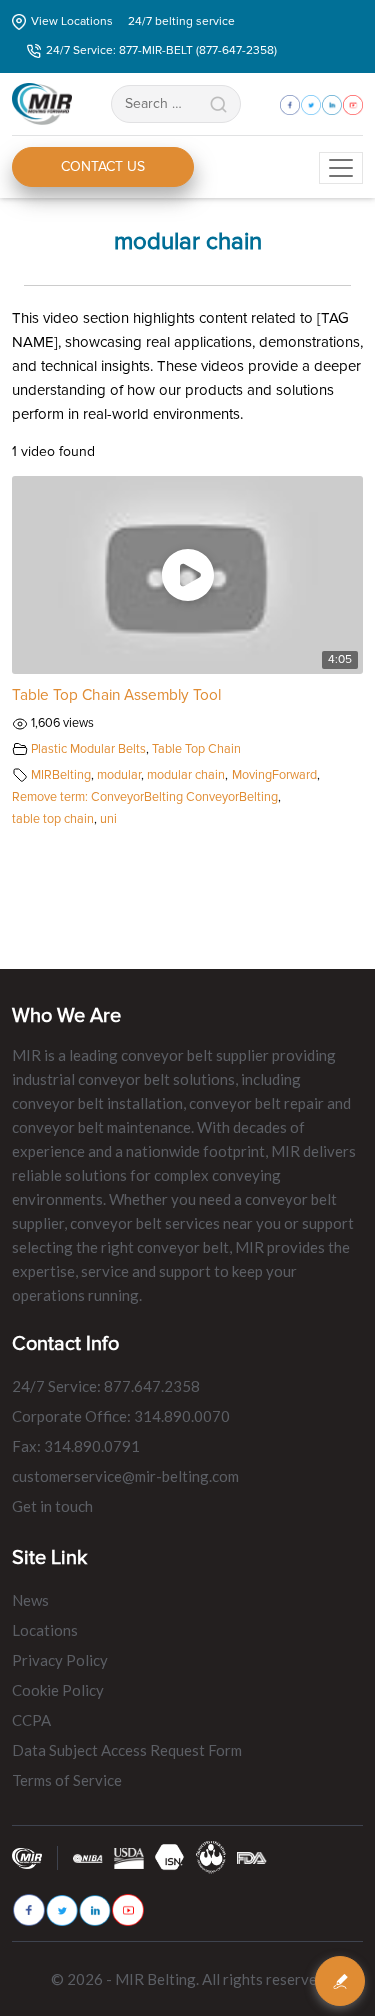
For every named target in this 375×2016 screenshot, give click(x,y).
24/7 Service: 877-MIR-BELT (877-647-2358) (161, 50)
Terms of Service (67, 1780)
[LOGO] (211, 1856)
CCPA (31, 1720)
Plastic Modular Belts (88, 749)
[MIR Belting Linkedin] (95, 1910)
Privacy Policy (60, 1660)
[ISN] (170, 1856)
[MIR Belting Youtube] (128, 1910)
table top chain (53, 819)
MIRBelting (61, 775)
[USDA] (129, 1857)
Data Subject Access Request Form (127, 1750)
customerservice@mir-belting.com (125, 1476)
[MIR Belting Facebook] (29, 1910)
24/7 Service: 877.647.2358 (106, 1386)
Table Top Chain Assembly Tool (116, 695)
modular (119, 775)
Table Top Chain (196, 749)
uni (108, 819)
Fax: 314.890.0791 (76, 1446)
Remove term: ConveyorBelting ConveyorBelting (145, 797)
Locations (45, 1630)
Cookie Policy (58, 1690)
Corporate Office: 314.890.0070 (121, 1416)
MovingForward (274, 775)
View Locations (72, 21)
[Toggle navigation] (341, 168)
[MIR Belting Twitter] (62, 1910)
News (30, 1600)
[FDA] (252, 1857)
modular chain (186, 775)
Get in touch (52, 1506)
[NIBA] (88, 1857)
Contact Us (103, 166)
